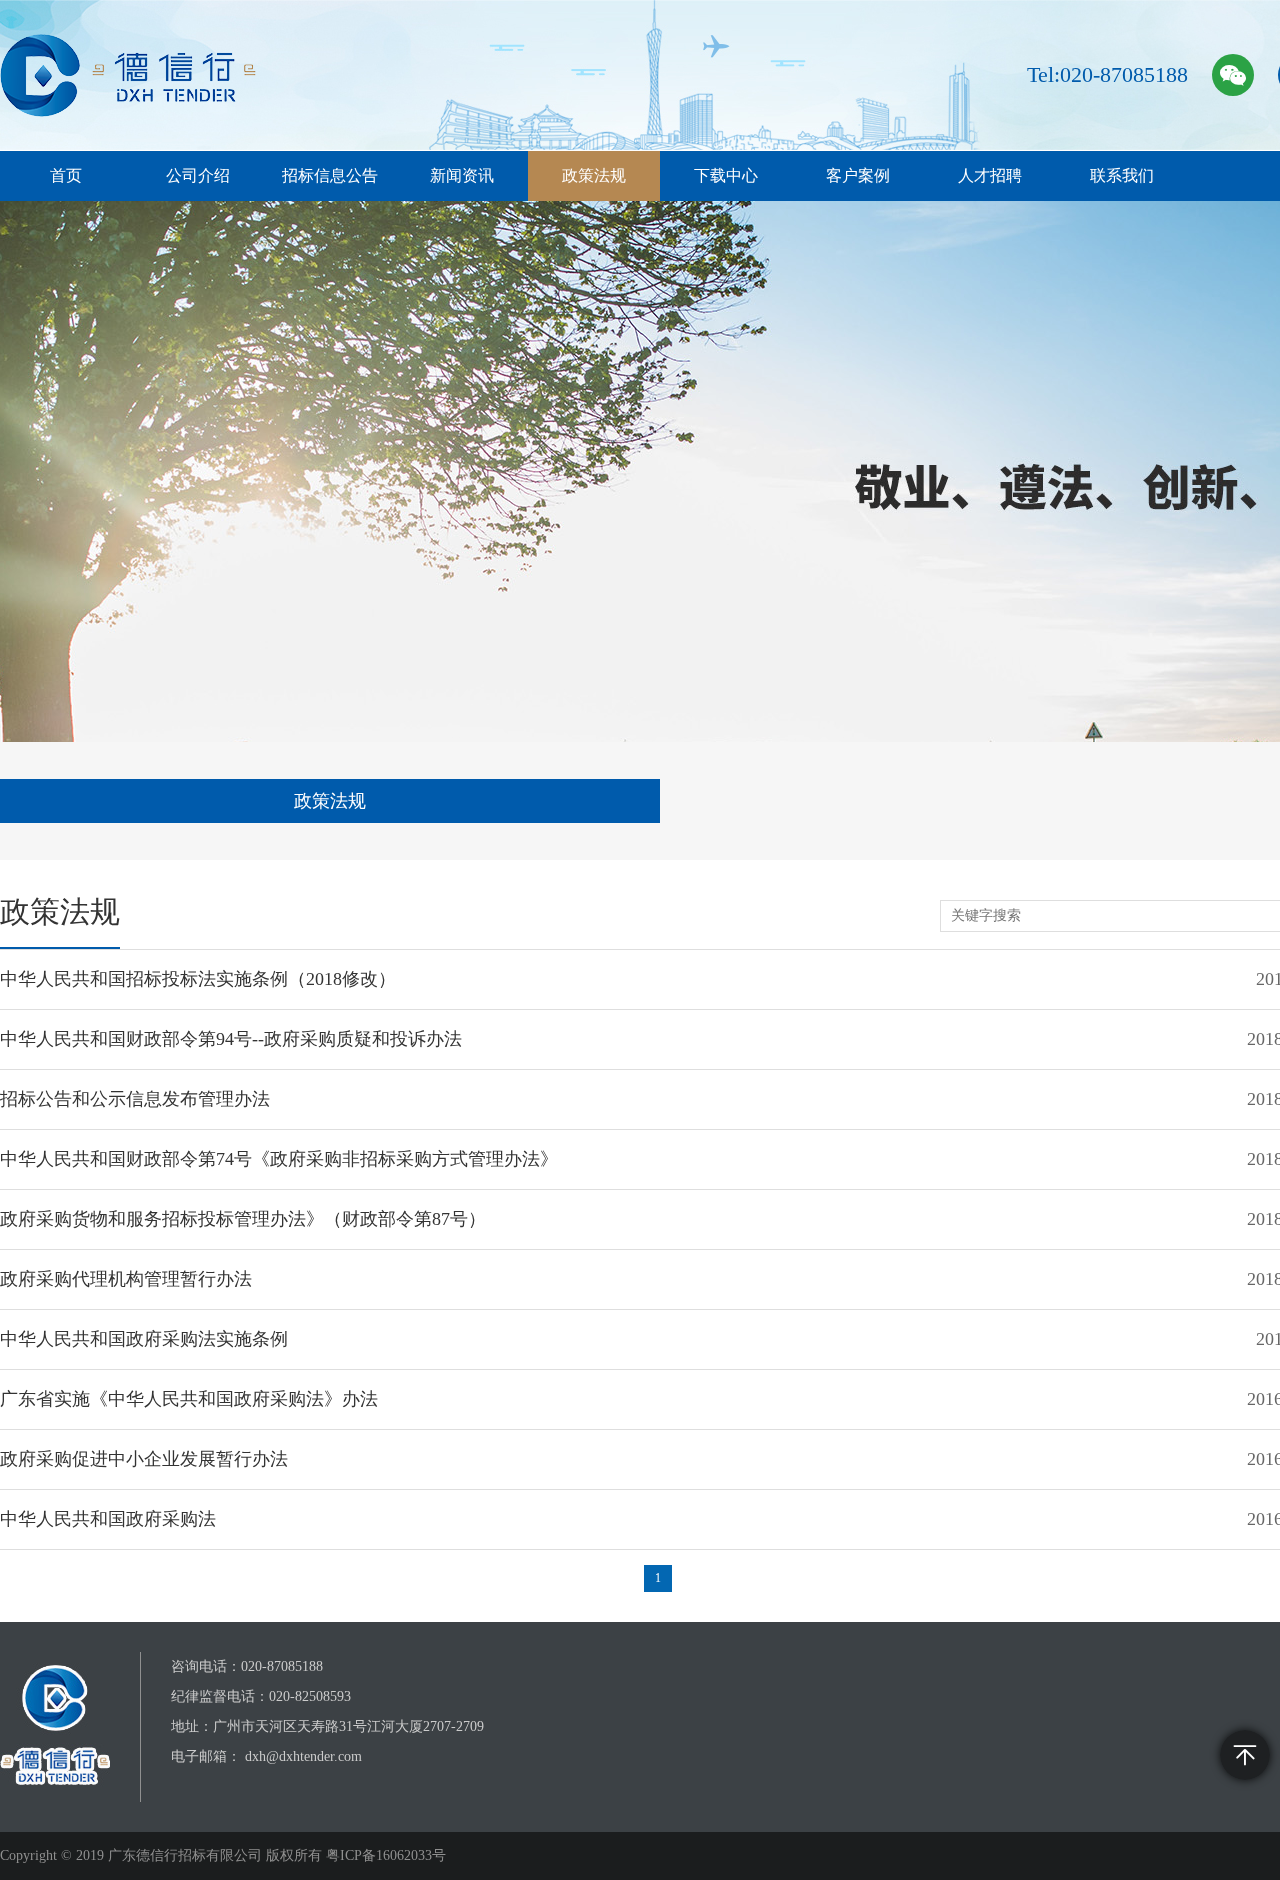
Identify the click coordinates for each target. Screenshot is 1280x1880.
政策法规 (594, 175)
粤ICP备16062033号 (386, 1855)
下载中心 (726, 175)
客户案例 (858, 175)
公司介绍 (198, 175)
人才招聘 (990, 175)
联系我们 (1122, 175)
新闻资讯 (462, 175)
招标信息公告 (330, 175)
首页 (66, 175)
